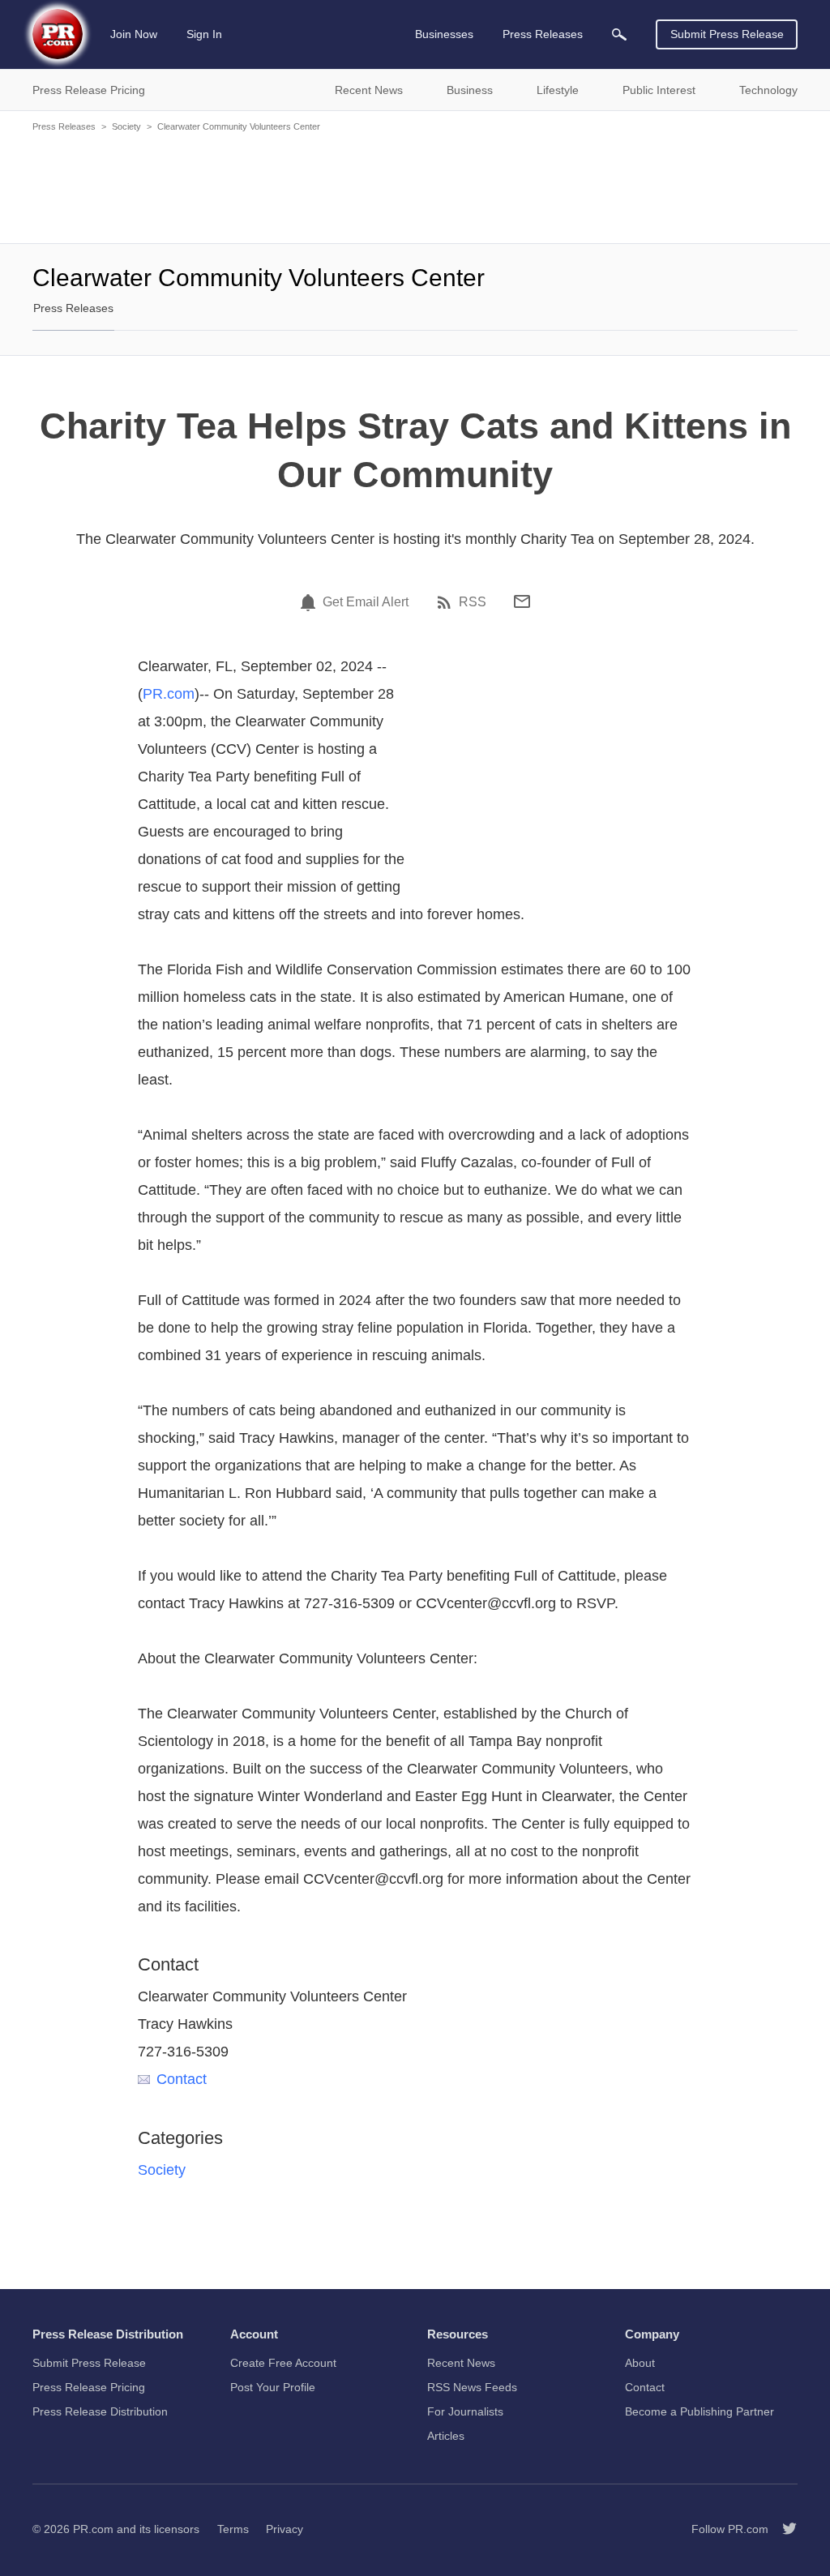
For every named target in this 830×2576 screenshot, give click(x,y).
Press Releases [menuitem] (543, 34)
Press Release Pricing (89, 2387)
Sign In (204, 34)
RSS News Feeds (472, 2387)
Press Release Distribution (100, 2411)
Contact (182, 2079)
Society (126, 126)
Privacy (285, 2529)
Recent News (461, 2363)
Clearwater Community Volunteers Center (239, 126)
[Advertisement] (415, 186)
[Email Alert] (310, 602)
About (640, 2363)
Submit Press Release (727, 34)
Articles (446, 2436)
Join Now (134, 34)
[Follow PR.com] (783, 2529)
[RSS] (447, 602)
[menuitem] (619, 34)
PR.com (169, 694)
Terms (233, 2529)
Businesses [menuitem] (444, 34)
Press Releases (64, 126)
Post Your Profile (273, 2387)
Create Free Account (283, 2363)
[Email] (522, 601)
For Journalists (465, 2411)
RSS (473, 602)
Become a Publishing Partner (700, 2411)
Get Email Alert (366, 602)
